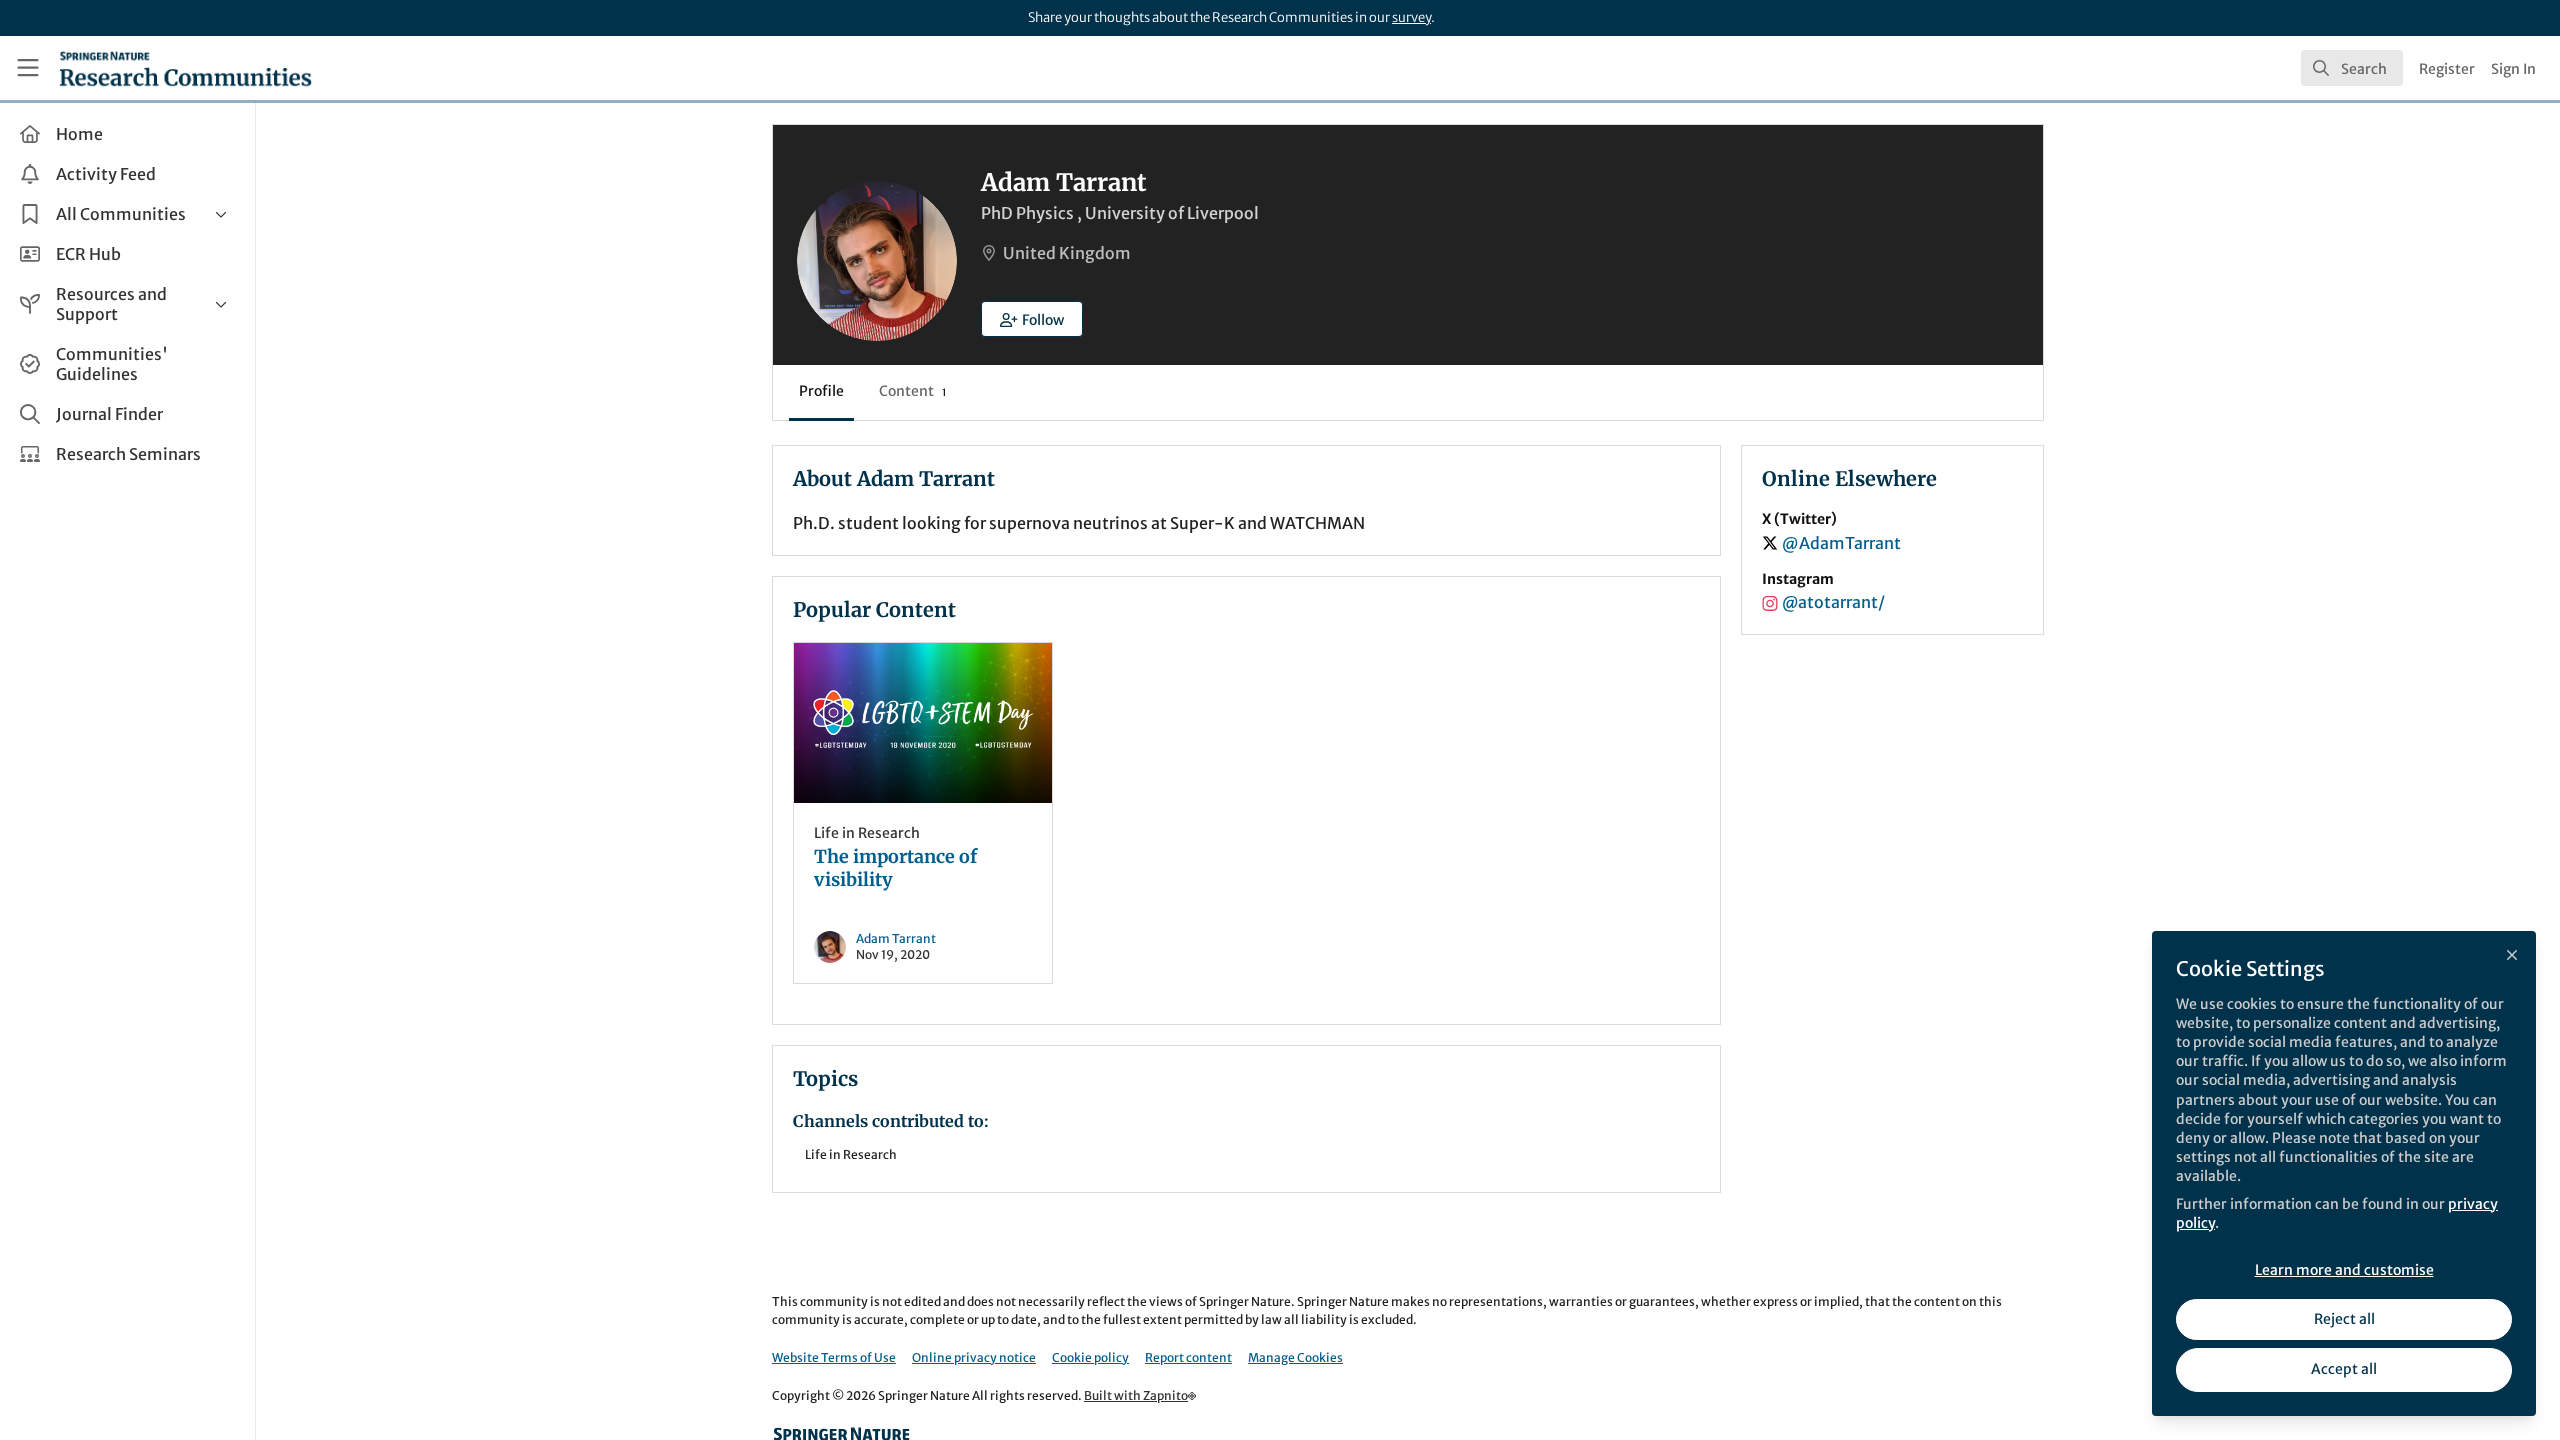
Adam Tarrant (896, 938)
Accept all (2344, 1369)
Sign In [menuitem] (2513, 69)
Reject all (2344, 1319)
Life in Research (867, 833)
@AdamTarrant (1841, 543)
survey (1411, 17)
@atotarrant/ (1833, 602)
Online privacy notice (974, 1357)
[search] (2352, 68)
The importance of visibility (923, 723)
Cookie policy (1090, 1357)
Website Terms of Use (834, 1357)
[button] (1032, 319)
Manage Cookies (1295, 1357)
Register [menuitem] (2447, 69)
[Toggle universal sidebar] (28, 68)
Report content (1188, 1357)
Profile (821, 391)
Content (912, 391)
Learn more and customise (2344, 1270)
